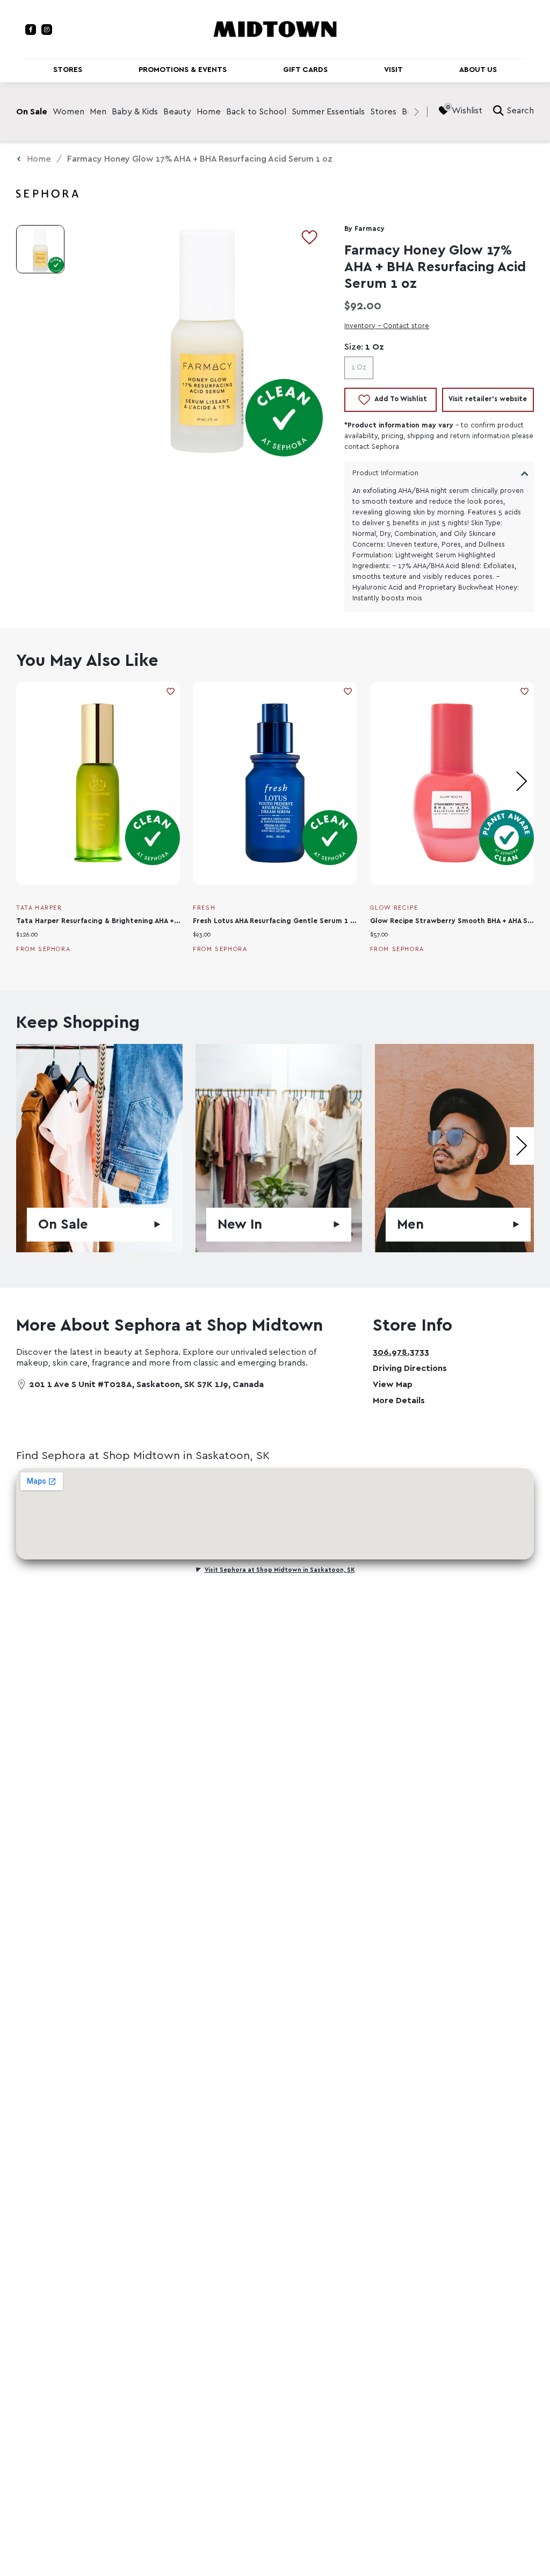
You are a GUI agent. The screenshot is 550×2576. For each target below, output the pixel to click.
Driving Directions (410, 1368)
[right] (416, 112)
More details (399, 1401)
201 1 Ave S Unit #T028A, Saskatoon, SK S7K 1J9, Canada (146, 1384)
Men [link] (98, 112)
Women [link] (68, 112)
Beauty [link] (177, 112)
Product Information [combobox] (385, 473)
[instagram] (47, 30)
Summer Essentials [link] (328, 112)
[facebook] (31, 30)
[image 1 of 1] (40, 249)
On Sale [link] (32, 112)
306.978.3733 (401, 1352)
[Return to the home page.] (275, 28)
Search (520, 111)
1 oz (359, 368)
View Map (393, 1384)
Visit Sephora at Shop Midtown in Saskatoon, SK (280, 1570)
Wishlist (467, 111)
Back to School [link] (256, 112)
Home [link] (209, 112)
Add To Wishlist (401, 399)
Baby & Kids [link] (135, 112)
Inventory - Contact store (387, 326)
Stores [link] (383, 112)
